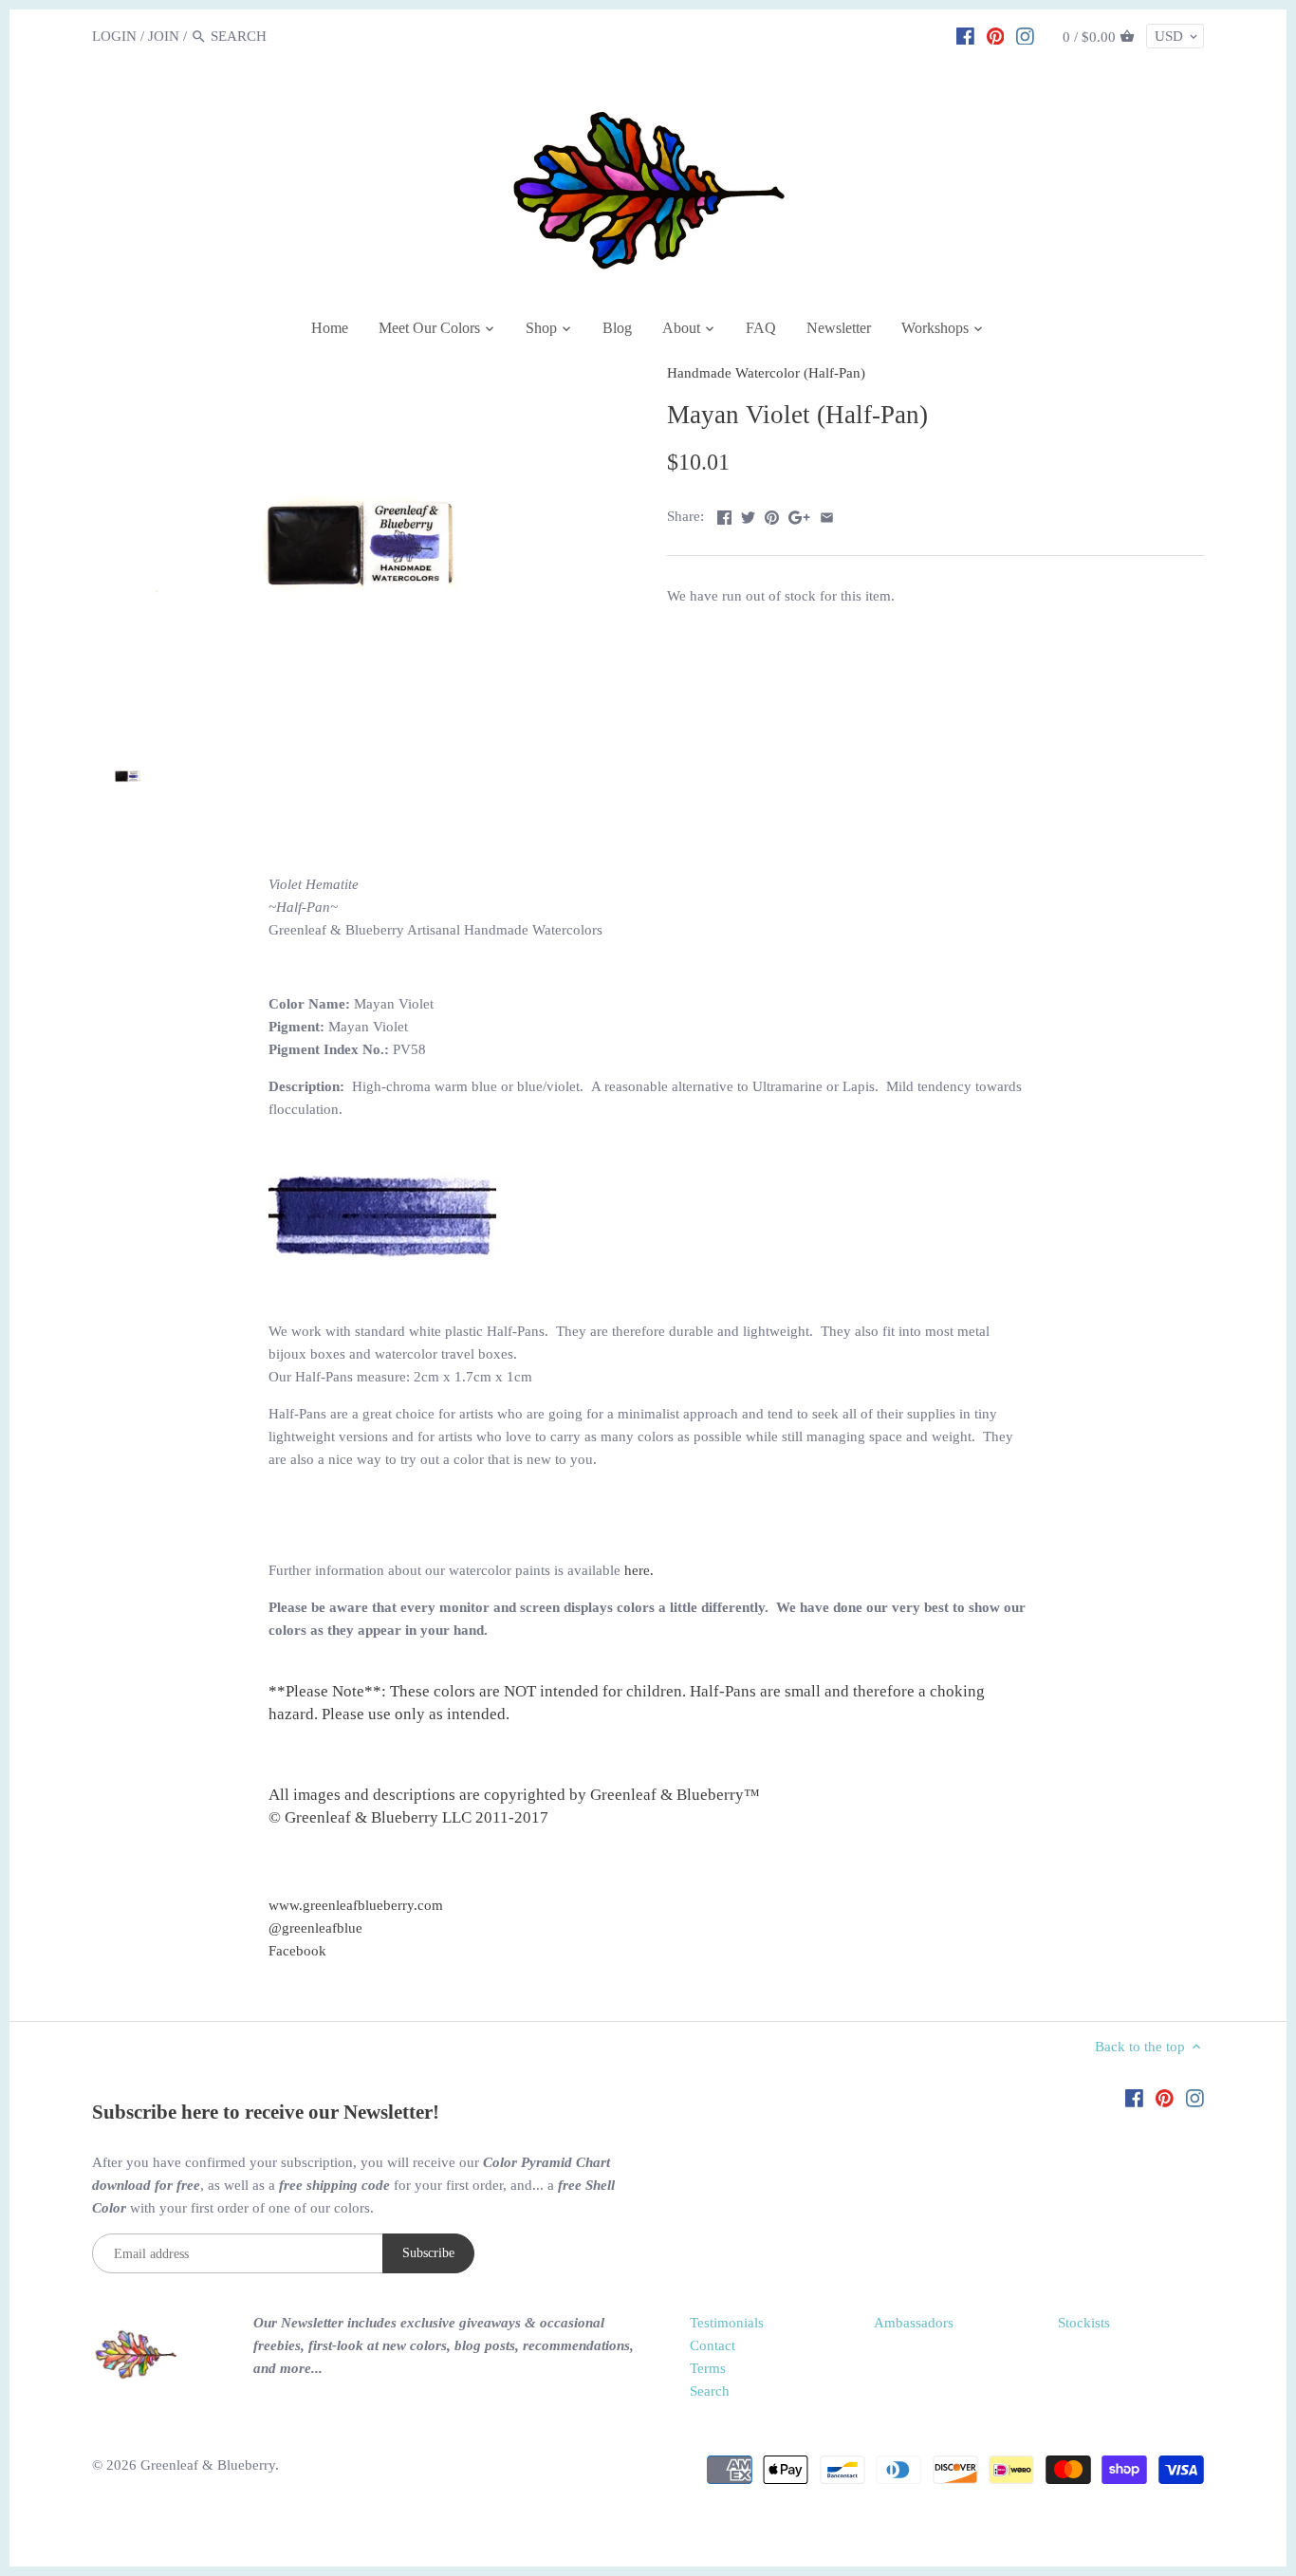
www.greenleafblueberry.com (356, 1905)
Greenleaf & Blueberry (208, 2465)
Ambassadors (914, 2323)
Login (114, 36)
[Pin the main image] (772, 514)
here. (639, 1570)
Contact (713, 2345)
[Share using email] (827, 514)
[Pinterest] (996, 35)
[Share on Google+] (799, 514)
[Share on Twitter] (748, 514)
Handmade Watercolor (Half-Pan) (766, 373)
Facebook (297, 1951)
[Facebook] (965, 35)
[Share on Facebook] (724, 514)
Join (164, 36)
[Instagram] (1025, 35)
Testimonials (727, 2323)
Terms (708, 2368)
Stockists (1084, 2323)
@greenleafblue (315, 1928)
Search (710, 2391)
